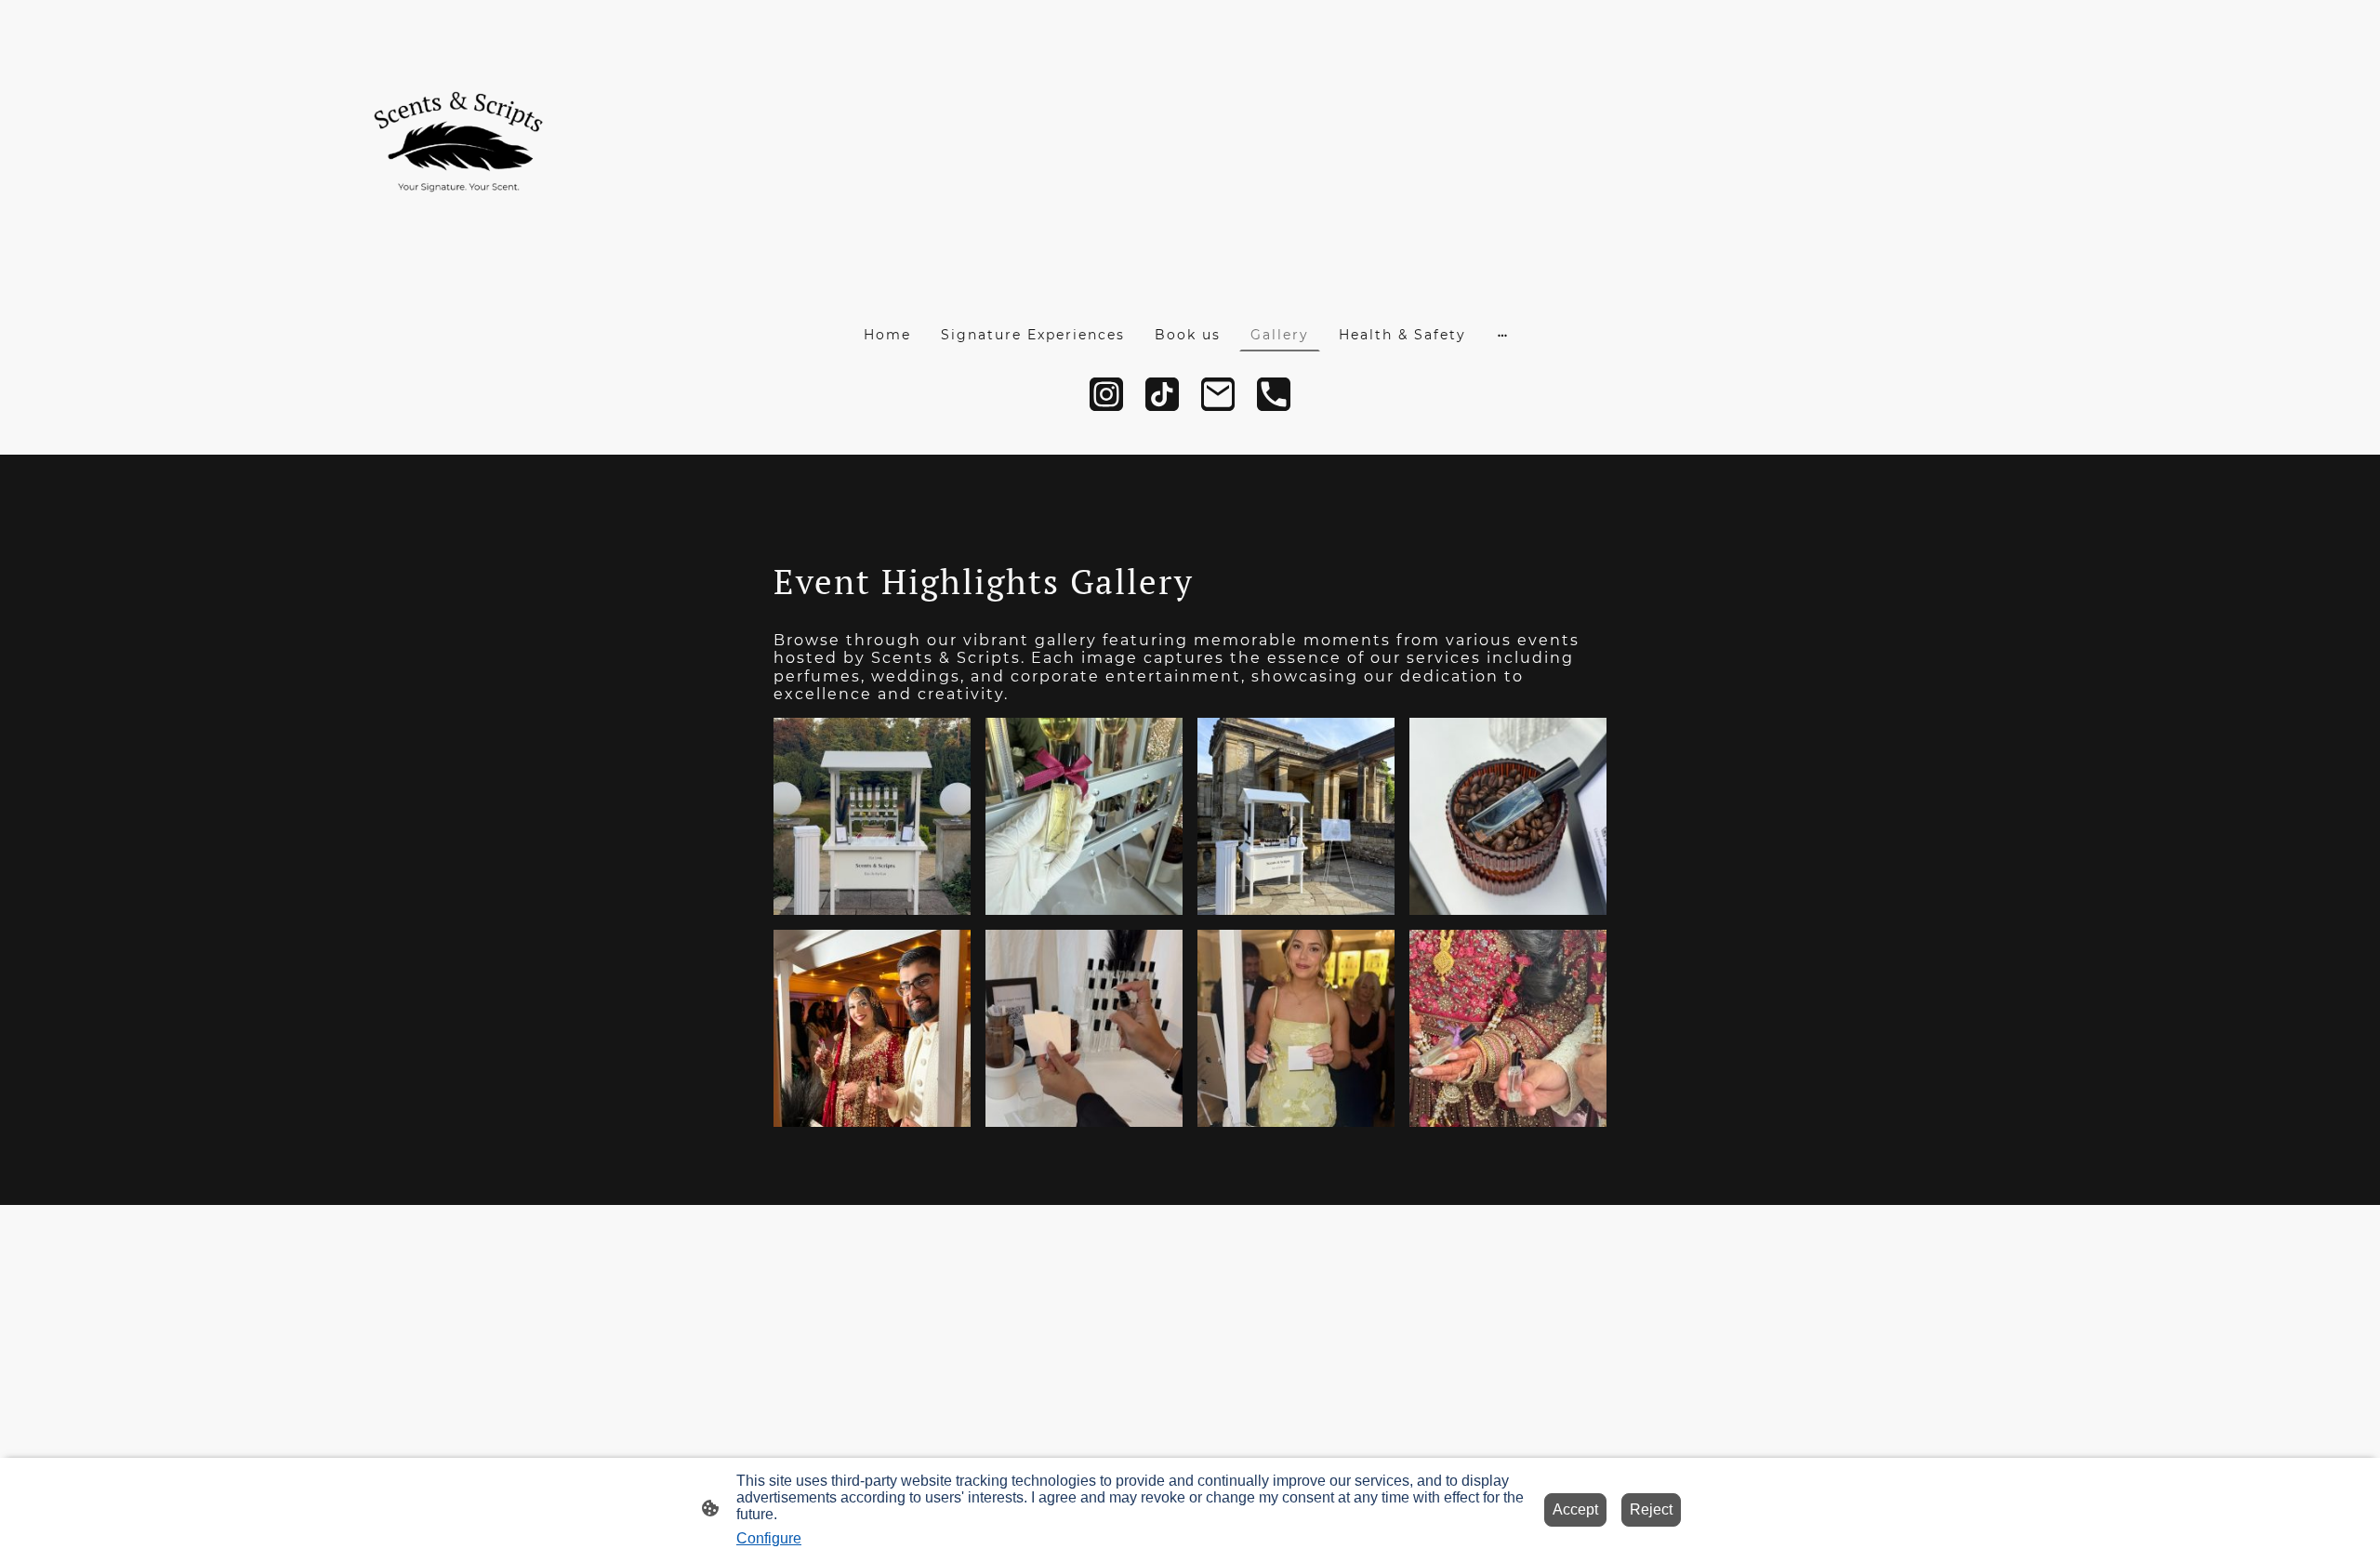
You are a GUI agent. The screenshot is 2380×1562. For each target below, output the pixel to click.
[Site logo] (459, 149)
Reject (1651, 1509)
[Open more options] (1502, 335)
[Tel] (1274, 394)
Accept (1575, 1509)
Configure (769, 1538)
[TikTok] (1162, 394)
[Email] (1218, 394)
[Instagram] (1106, 394)
